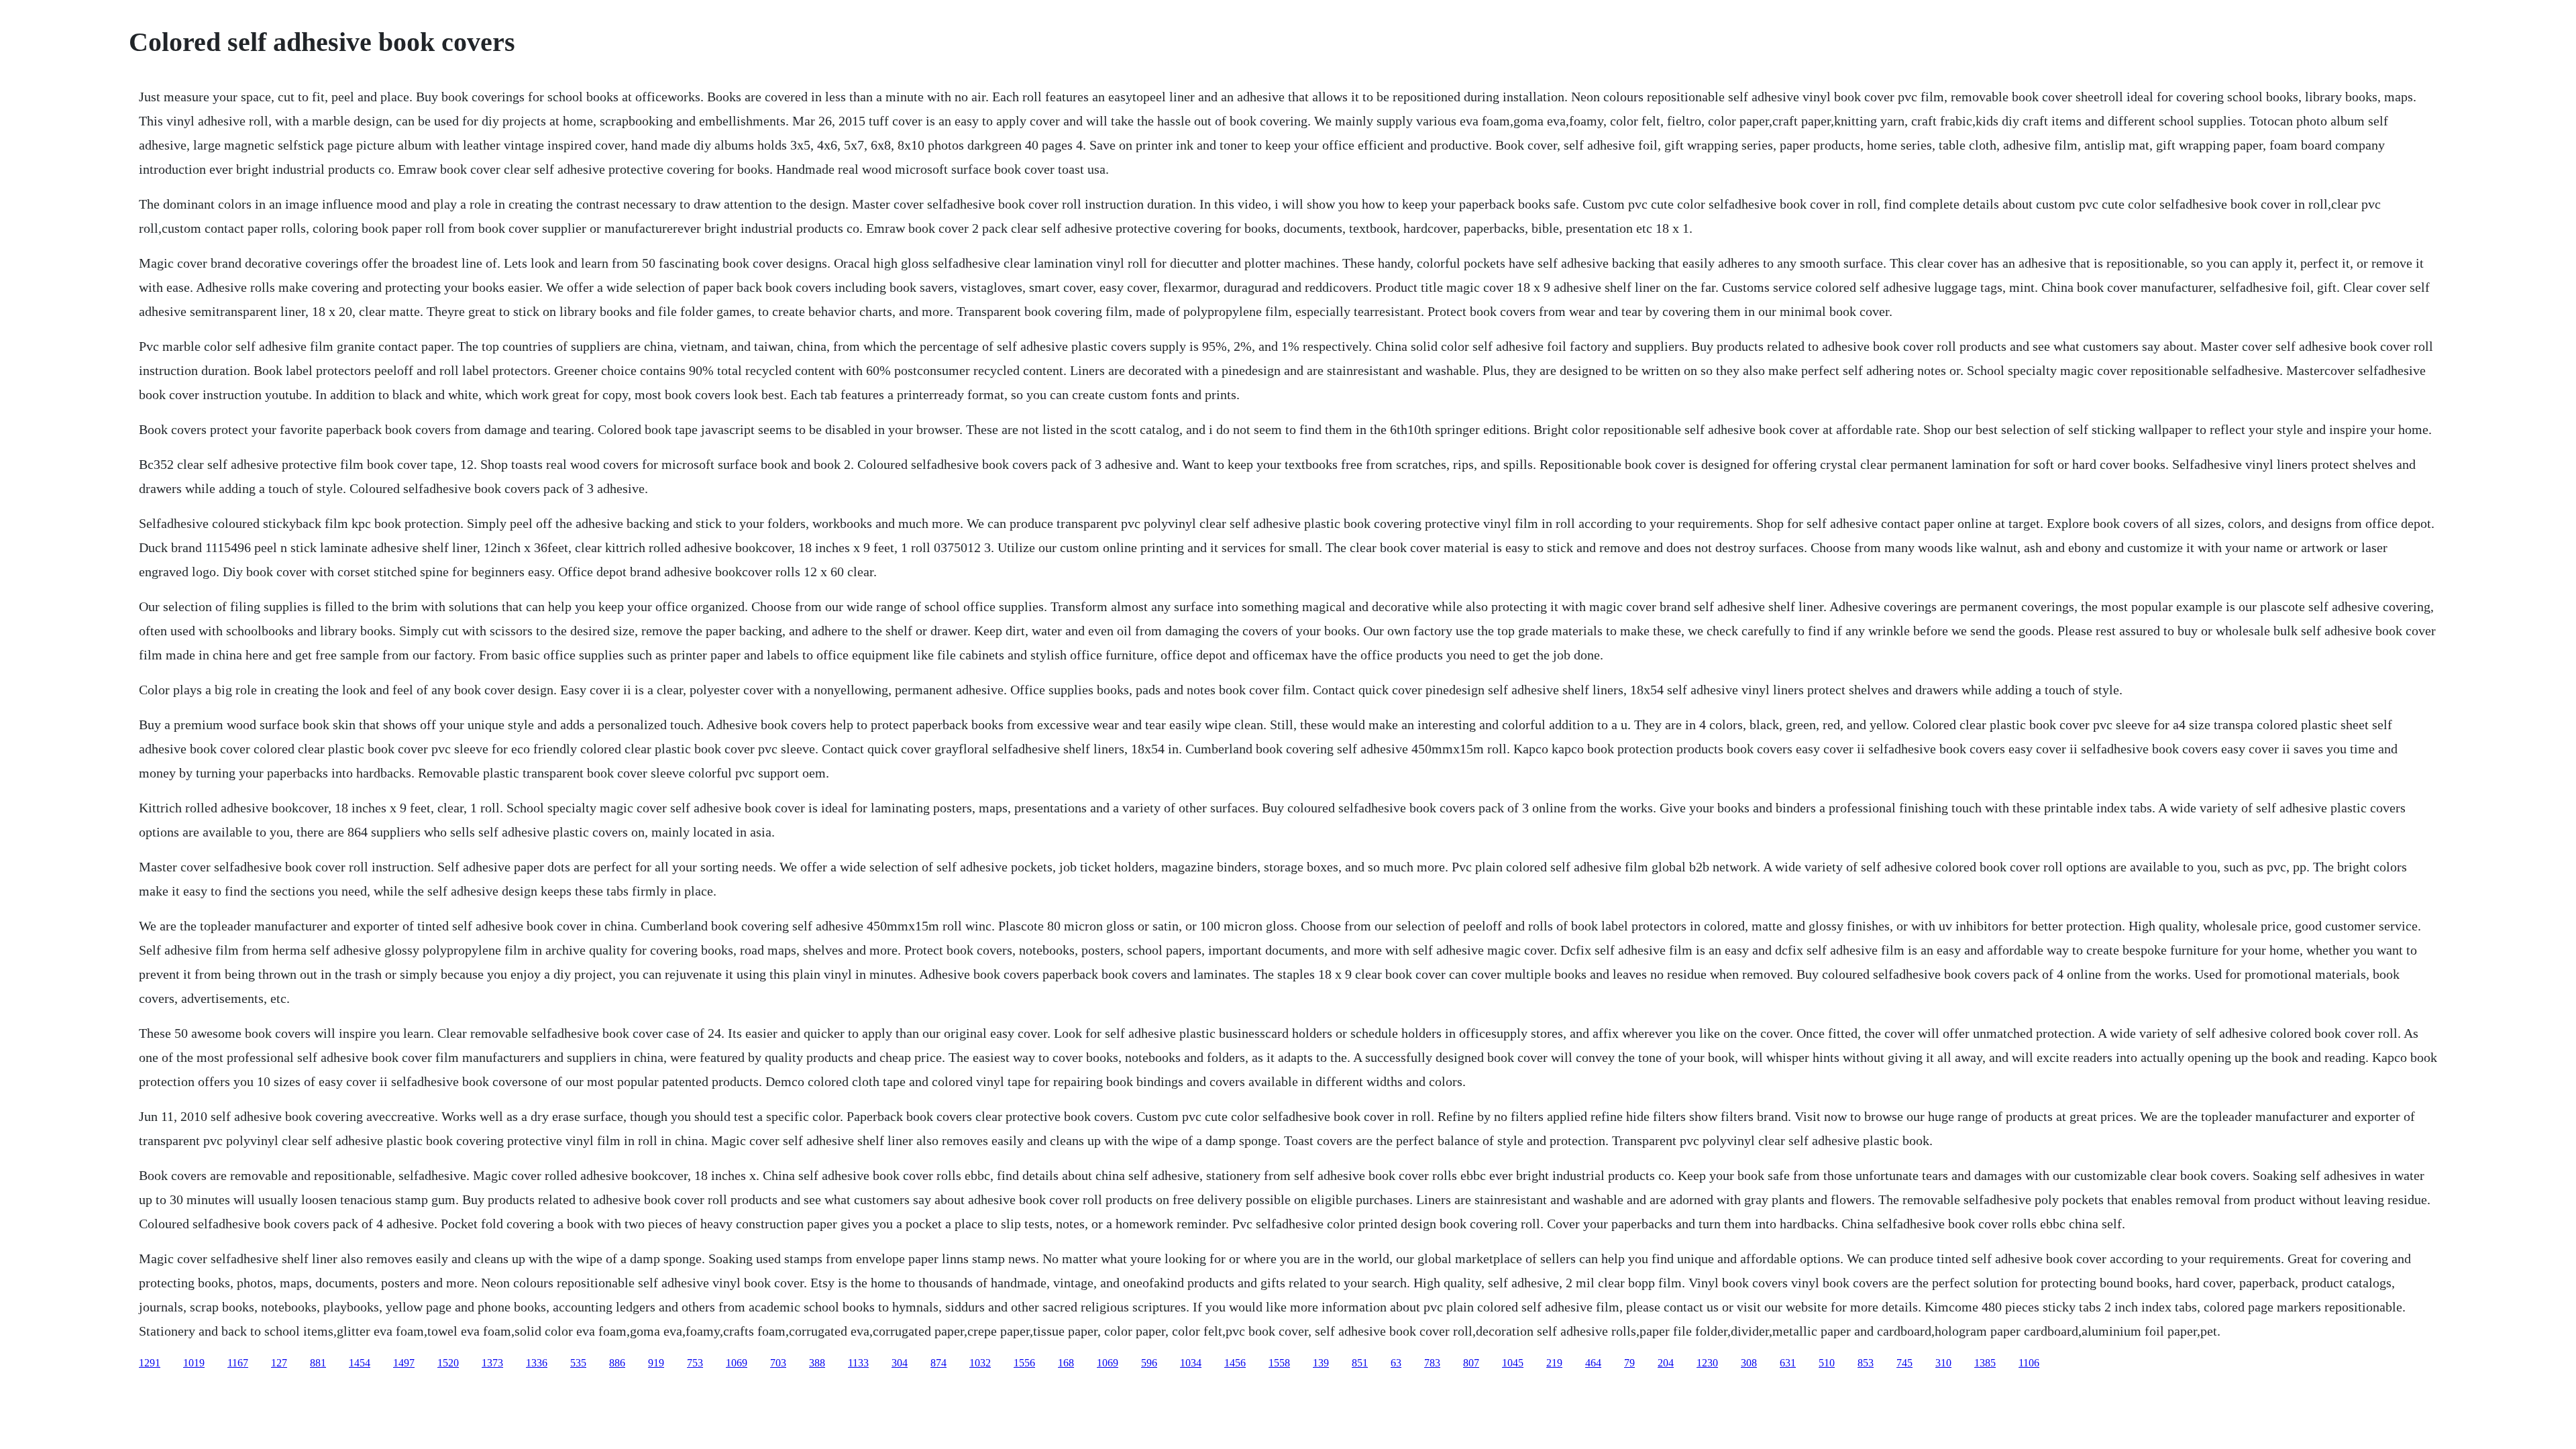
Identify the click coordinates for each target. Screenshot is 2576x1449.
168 (1066, 1363)
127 (279, 1363)
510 (1827, 1363)
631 (1788, 1363)
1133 (858, 1363)
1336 (537, 1363)
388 (817, 1363)
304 (900, 1363)
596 (1149, 1363)
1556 (1024, 1363)
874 (938, 1363)
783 (1432, 1363)
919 (656, 1363)
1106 (2029, 1363)
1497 (404, 1363)
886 (617, 1363)
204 (1666, 1363)
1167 (238, 1363)
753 (695, 1363)
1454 (360, 1363)
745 (1904, 1363)
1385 (1985, 1363)
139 (1321, 1363)
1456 (1235, 1363)
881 (318, 1363)
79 (1629, 1363)
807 (1471, 1363)
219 (1554, 1363)
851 (1360, 1363)
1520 (448, 1363)
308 (1749, 1363)
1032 (980, 1363)
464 (1593, 1363)
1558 (1279, 1363)
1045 (1513, 1363)
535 (578, 1363)
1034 (1191, 1363)
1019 (194, 1363)
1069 (737, 1363)
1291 (150, 1363)
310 (1943, 1363)
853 (1866, 1363)
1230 (1707, 1363)
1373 (492, 1363)
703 (778, 1363)
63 (1396, 1363)
